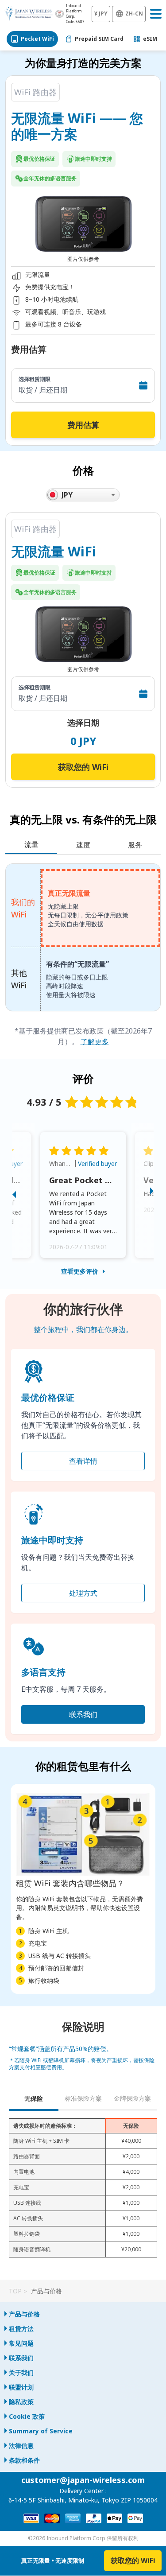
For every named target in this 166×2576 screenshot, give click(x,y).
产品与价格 (24, 2314)
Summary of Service (41, 2431)
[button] (23, 1193)
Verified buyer (97, 1164)
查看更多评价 (80, 1271)
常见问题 (21, 2343)
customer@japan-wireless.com (83, 2480)
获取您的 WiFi (83, 767)
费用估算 (83, 425)
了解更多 (95, 1041)
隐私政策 (21, 2402)
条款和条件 (24, 2460)
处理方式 (83, 1593)
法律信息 (21, 2446)
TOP (15, 2291)
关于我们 (21, 2372)
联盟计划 (21, 2387)
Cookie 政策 (27, 2416)
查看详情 (83, 1461)
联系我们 (83, 1714)
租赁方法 (21, 2329)
